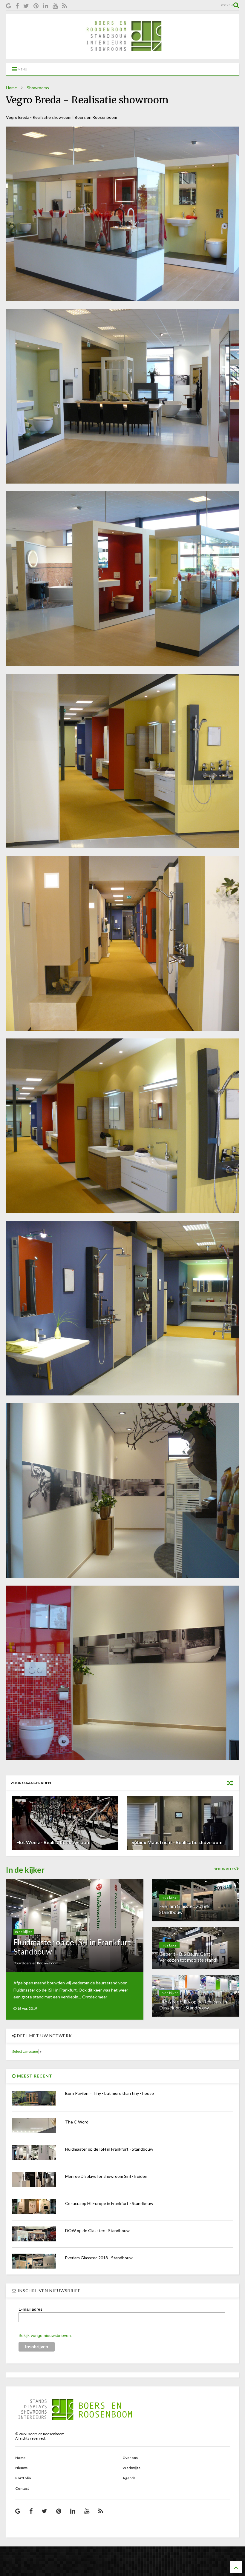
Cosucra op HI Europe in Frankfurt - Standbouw (109, 2203)
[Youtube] (55, 6)
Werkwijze (131, 2468)
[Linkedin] (46, 6)
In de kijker (24, 1932)
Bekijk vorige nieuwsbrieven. (45, 2335)
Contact (22, 2488)
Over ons (130, 2458)
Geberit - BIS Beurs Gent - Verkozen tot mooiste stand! (188, 1957)
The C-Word (77, 2122)
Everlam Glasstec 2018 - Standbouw (99, 2258)
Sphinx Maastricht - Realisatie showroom (177, 1842)
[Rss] (65, 6)
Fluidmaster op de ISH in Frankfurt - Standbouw (74, 1947)
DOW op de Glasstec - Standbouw (97, 2230)
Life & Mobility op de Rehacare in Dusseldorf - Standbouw (193, 2004)
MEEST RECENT (34, 2076)
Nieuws (21, 2468)
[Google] (9, 6)
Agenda (129, 2478)
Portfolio (23, 2478)
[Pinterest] (36, 6)
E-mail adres (30, 2309)
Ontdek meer (95, 1997)
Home (12, 88)
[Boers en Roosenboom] (122, 56)
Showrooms (38, 88)
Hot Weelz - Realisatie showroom (53, 1842)
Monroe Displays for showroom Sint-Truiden (106, 2176)
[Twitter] (26, 6)
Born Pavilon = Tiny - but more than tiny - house (110, 2093)
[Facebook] (17, 6)
